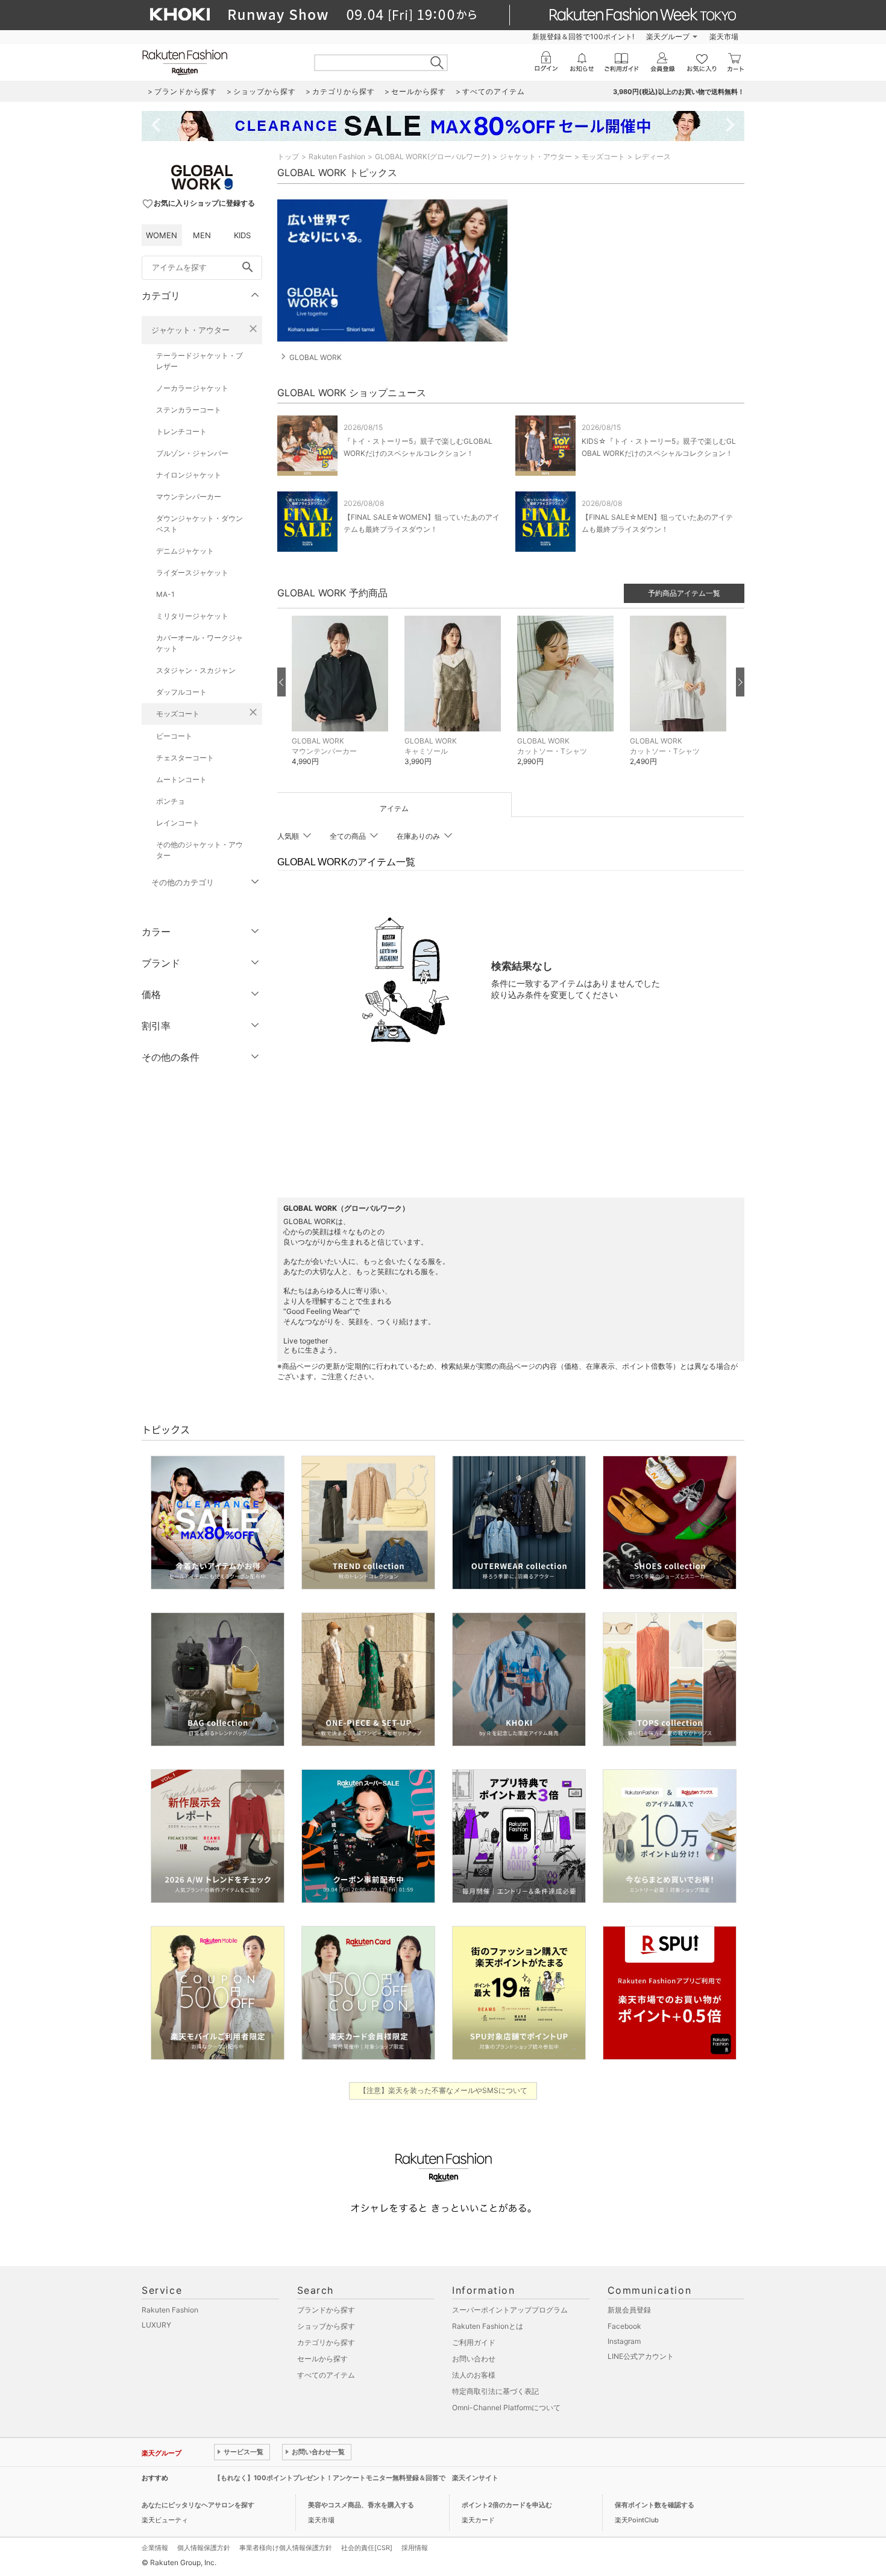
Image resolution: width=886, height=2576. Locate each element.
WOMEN (162, 235)
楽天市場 (724, 36)
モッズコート (178, 714)
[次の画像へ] (740, 682)
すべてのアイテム (326, 2375)
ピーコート (174, 736)
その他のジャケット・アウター (200, 850)
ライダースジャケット (192, 573)
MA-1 (165, 594)
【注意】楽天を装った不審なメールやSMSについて (443, 2090)
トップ (288, 156)
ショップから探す (326, 2326)
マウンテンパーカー (189, 497)
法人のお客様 (474, 2375)
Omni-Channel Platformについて (506, 2407)
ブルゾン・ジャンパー (192, 453)
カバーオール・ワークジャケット (200, 643)
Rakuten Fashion (337, 156)
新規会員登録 (629, 2310)
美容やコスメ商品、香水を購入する (361, 2505)
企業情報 (155, 2548)
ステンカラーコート (189, 410)
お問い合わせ (474, 2359)
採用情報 (415, 2548)
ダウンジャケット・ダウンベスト (200, 524)
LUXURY (156, 2325)
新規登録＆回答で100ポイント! (583, 36)
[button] (342, 700)
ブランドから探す (326, 2310)
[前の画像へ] (281, 682)
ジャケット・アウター (190, 330)
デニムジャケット (185, 551)
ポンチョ (171, 801)
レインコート (178, 823)
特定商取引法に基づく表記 (495, 2391)
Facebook (624, 2326)
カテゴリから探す (326, 2342)
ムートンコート (181, 779)
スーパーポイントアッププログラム (510, 2310)
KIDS (242, 235)
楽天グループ (668, 36)
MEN (202, 235)
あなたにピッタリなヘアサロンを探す (198, 2505)
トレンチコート (181, 431)
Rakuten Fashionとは (488, 2326)
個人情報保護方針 (204, 2548)
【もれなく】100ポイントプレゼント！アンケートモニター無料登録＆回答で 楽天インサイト (356, 2478)
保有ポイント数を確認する (655, 2505)
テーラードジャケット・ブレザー (200, 361)
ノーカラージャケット (192, 388)
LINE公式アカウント (641, 2356)
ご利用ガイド (474, 2342)
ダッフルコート (181, 692)
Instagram (624, 2341)
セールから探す (322, 2359)
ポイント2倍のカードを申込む (507, 2505)
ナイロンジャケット (189, 475)
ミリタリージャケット (192, 616)
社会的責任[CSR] (367, 2548)
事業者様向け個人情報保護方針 (286, 2548)
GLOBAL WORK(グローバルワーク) (432, 156)
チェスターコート (185, 758)
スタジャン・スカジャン (196, 670)
